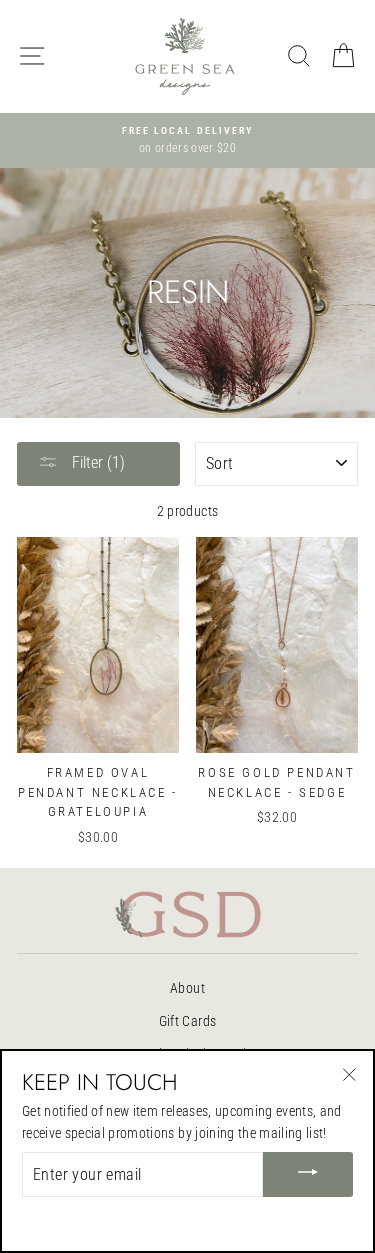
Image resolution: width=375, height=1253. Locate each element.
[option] (187, 141)
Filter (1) (96, 462)
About (187, 988)
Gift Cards (187, 1021)
